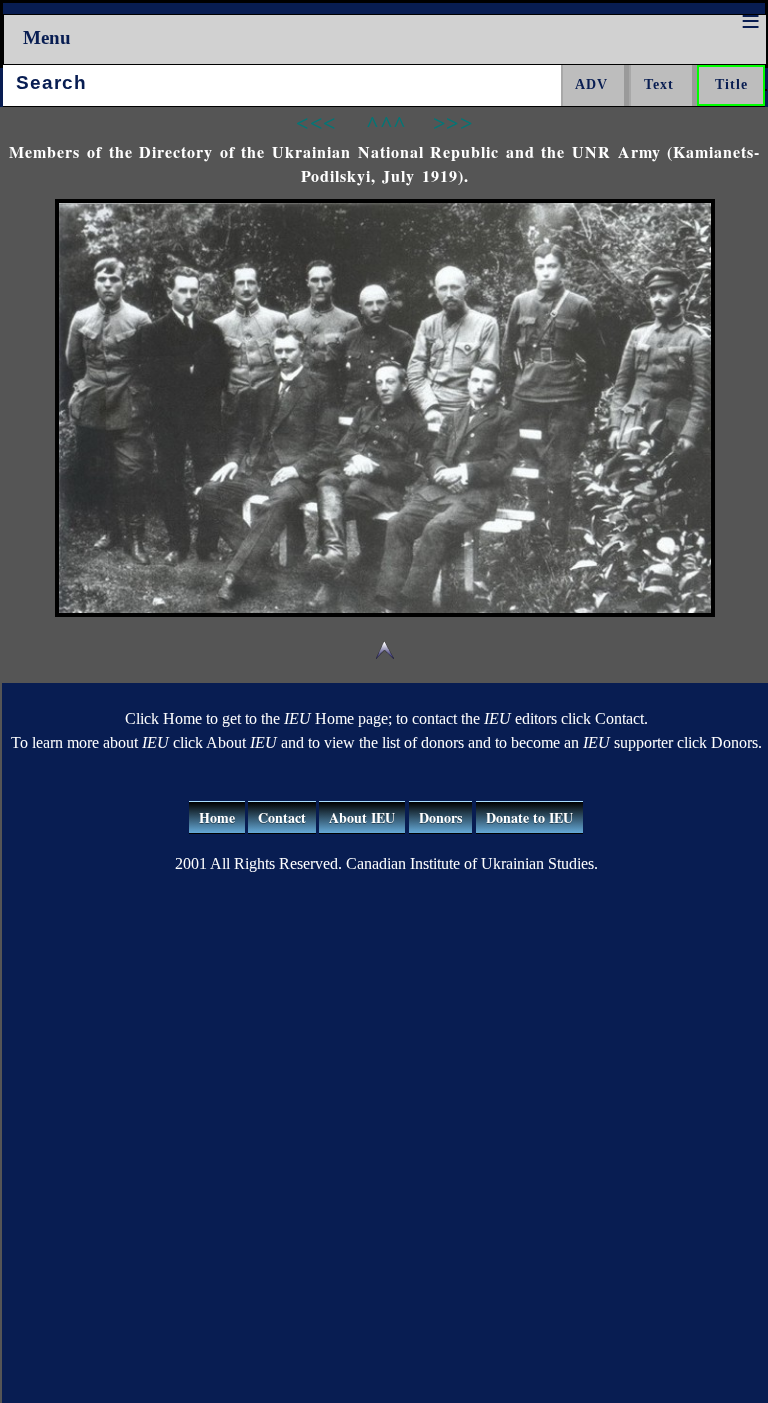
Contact (282, 817)
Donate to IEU (529, 817)
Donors (440, 817)
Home (217, 817)
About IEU (362, 817)
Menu (47, 37)
